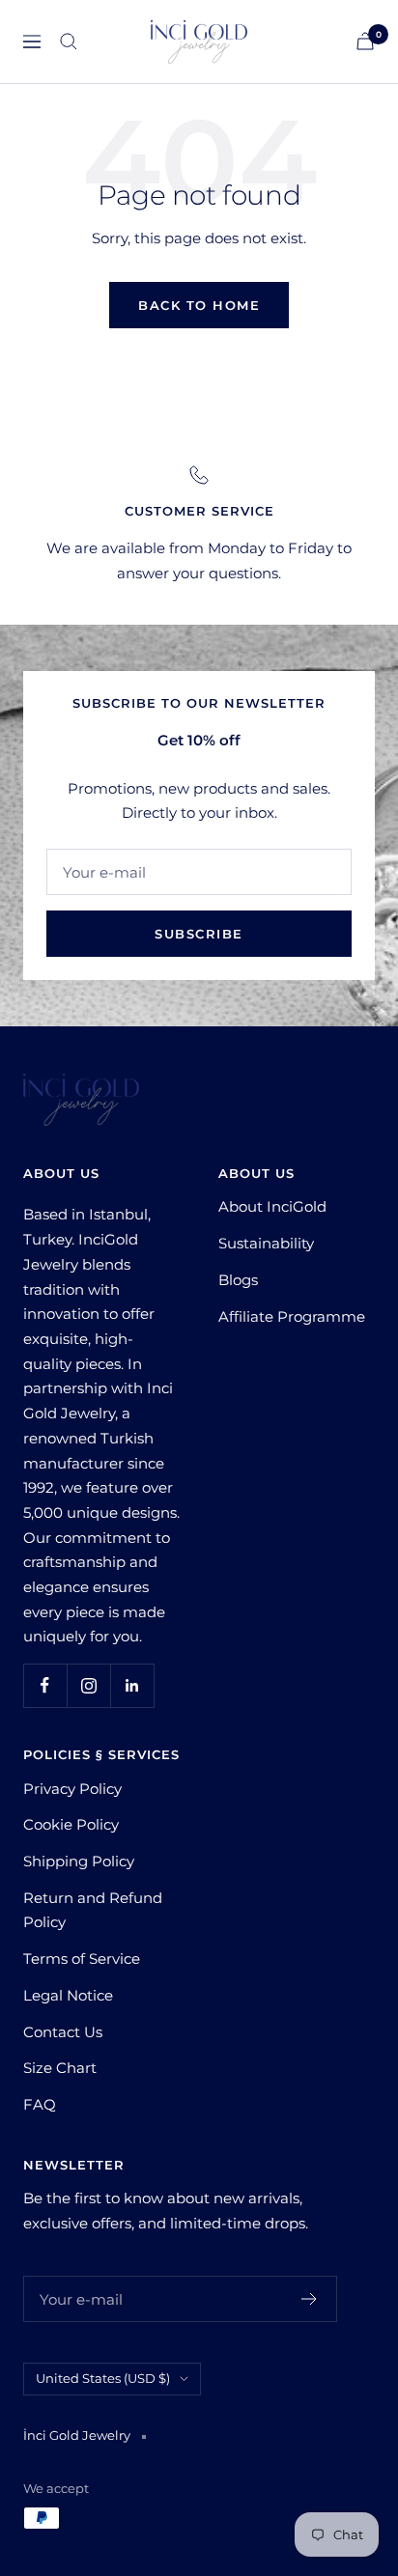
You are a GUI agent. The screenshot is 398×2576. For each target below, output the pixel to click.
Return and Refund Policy (93, 1910)
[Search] (69, 42)
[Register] (310, 2299)
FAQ (40, 2104)
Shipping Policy (79, 1861)
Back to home (199, 305)
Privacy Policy (72, 1789)
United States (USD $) (103, 2378)
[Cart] (365, 41)
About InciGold (272, 1206)
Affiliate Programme (292, 1316)
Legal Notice (68, 1995)
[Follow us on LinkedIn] (132, 1685)
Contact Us (63, 2032)
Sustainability (266, 1243)
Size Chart (60, 2068)
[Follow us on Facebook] (45, 1685)
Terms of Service (82, 1959)
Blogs (238, 1280)
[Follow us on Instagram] (88, 1685)
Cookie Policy (71, 1824)
